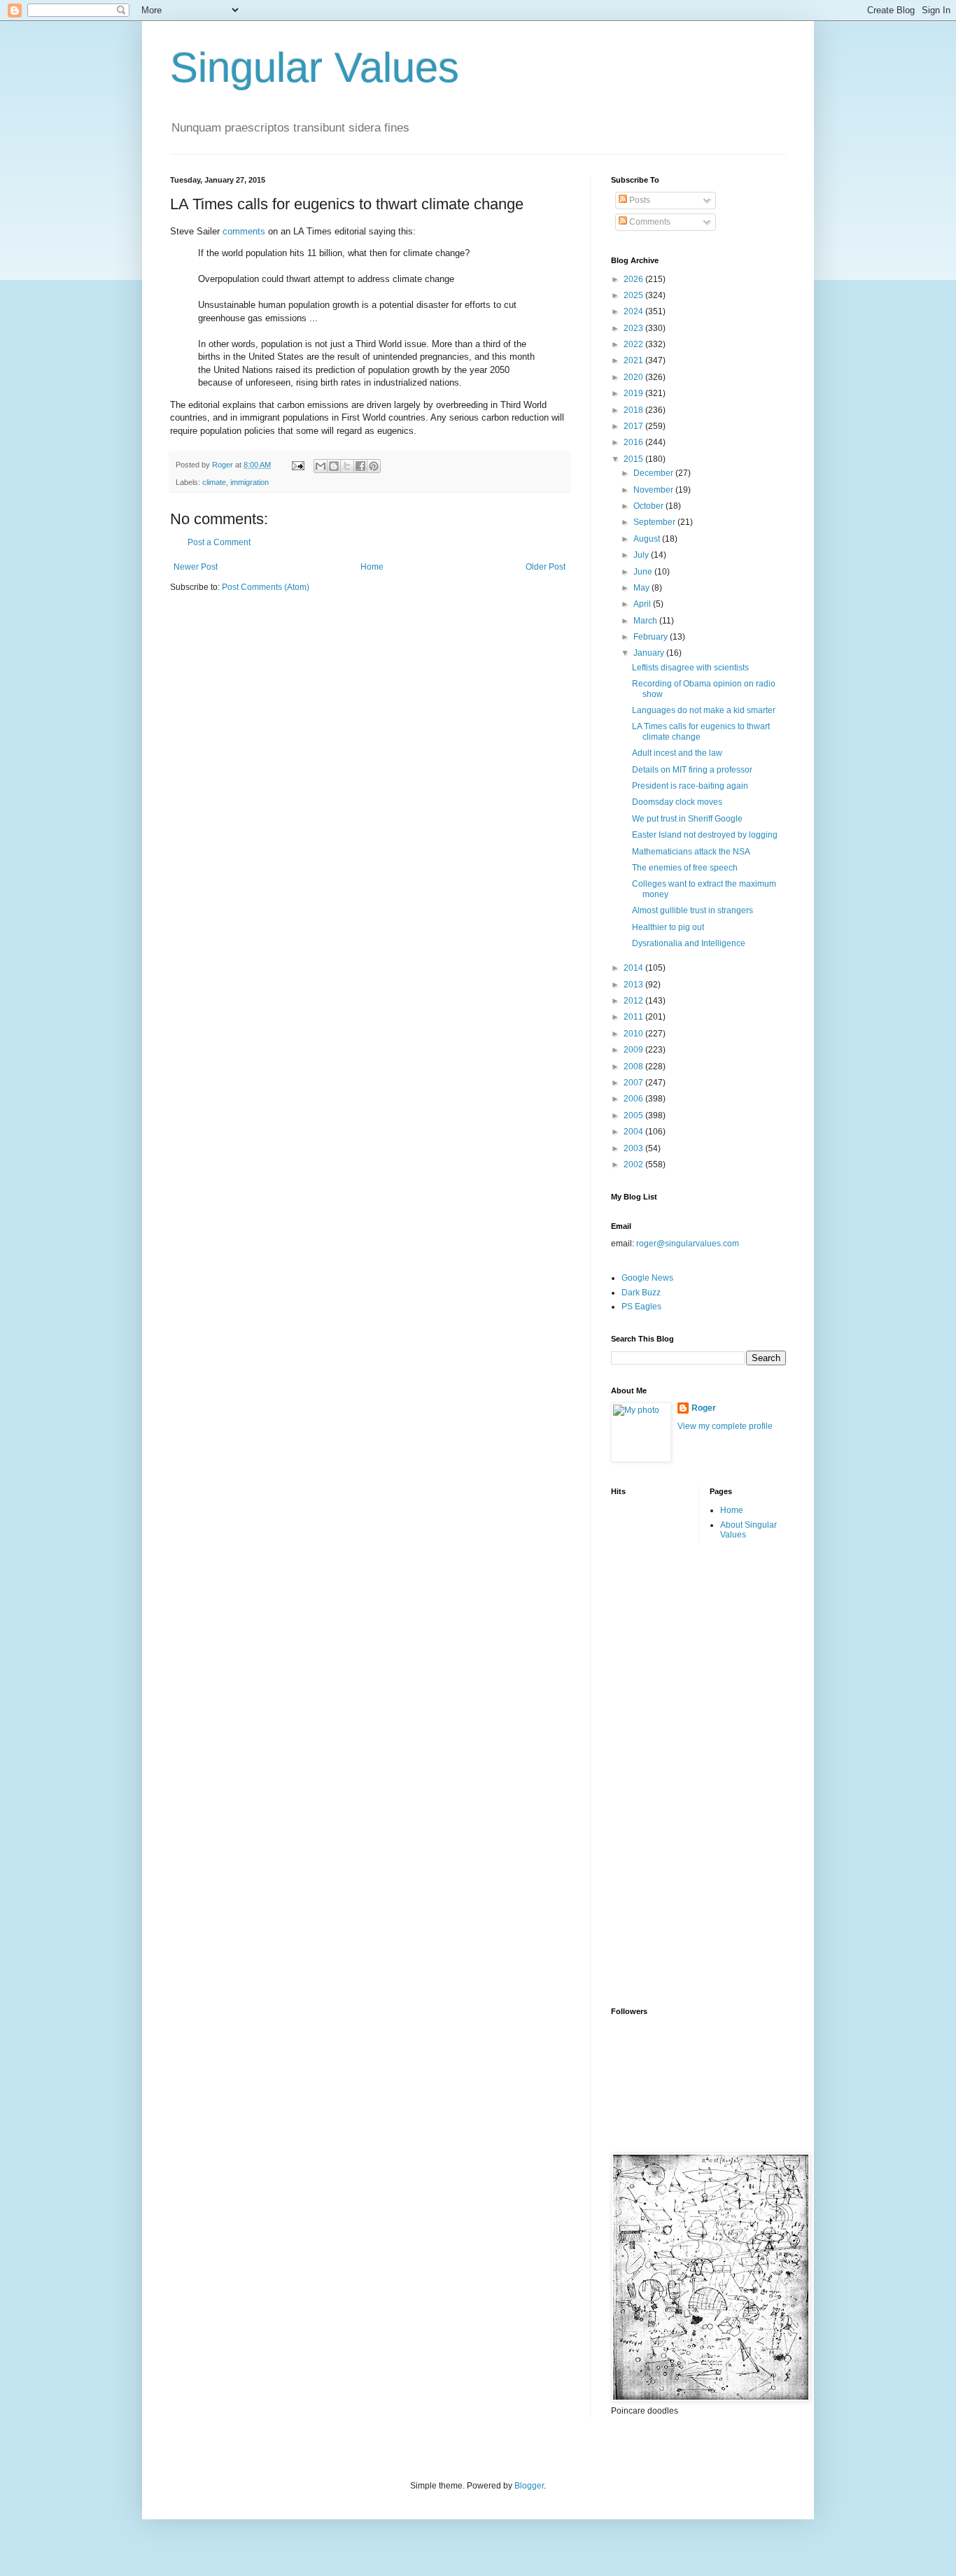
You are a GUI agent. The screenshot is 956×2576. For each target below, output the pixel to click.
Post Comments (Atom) (266, 587)
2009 (634, 1050)
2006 (634, 1099)
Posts (639, 200)
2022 (634, 344)
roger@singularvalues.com (688, 1244)
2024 (634, 311)
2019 (634, 393)
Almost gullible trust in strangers (693, 910)
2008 (634, 1067)
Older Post (546, 567)
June (644, 572)
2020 (634, 377)
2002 (634, 1164)
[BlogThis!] (334, 466)
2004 (634, 1132)
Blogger (529, 2486)
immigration (249, 482)
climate (214, 482)
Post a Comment (219, 542)
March (646, 621)
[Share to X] (347, 466)
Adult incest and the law (677, 753)
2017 (634, 426)
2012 (634, 1001)
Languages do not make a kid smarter (704, 710)
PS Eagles (641, 1307)
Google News (647, 1278)
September (655, 522)
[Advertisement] (667, 1773)
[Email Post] (297, 465)
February (652, 637)
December (654, 473)
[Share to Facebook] (360, 466)
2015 (634, 459)
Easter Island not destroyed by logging (705, 835)
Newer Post (196, 567)
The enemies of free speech (685, 868)
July (642, 555)
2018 (634, 410)
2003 (634, 1148)
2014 (634, 968)
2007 (634, 1083)
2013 (634, 985)
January (650, 653)
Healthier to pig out (668, 927)
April (643, 604)
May (642, 588)
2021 (634, 360)
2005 (634, 1115)
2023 (634, 328)
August (648, 539)
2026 (634, 279)
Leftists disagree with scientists (690, 668)
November (654, 490)
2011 (634, 1017)
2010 (634, 1034)
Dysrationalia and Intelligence (689, 943)
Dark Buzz (641, 1293)
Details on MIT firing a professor (692, 770)
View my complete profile (725, 1426)
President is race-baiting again (690, 786)
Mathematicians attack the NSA (691, 852)
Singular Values (315, 68)
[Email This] (321, 466)
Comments (649, 222)
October (649, 506)
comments (244, 231)
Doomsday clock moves (677, 802)
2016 (634, 442)
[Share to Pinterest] (374, 466)
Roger (704, 1408)
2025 (634, 295)
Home (372, 567)
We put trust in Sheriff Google (687, 819)
